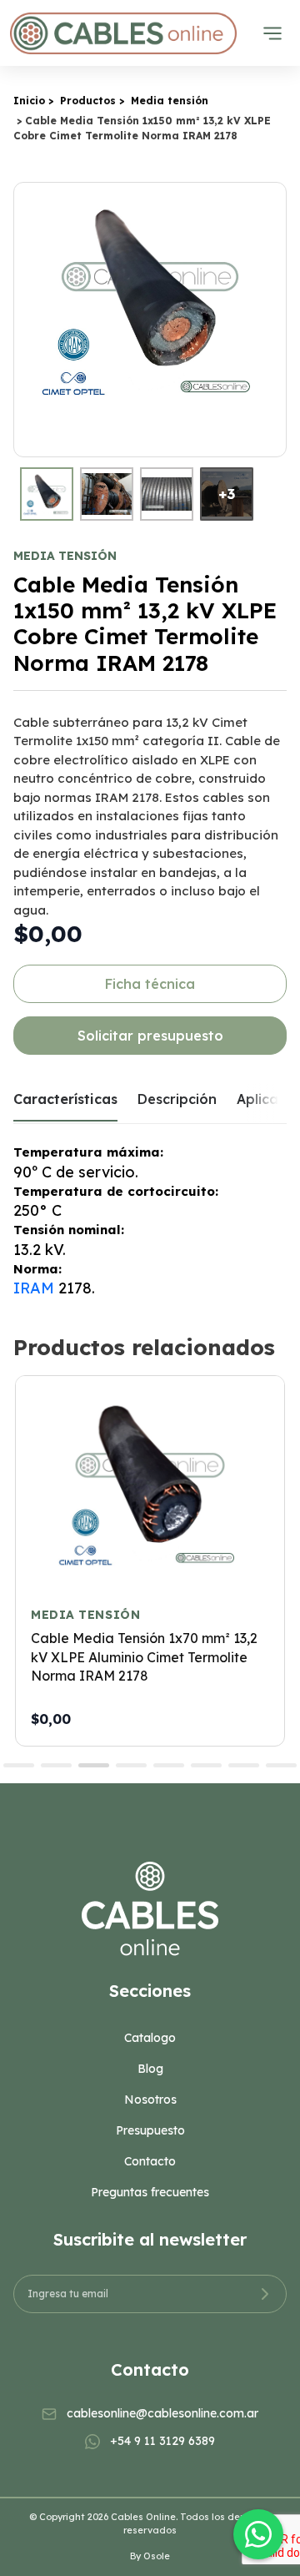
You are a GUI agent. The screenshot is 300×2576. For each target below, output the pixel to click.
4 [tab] (131, 1765)
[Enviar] (265, 2294)
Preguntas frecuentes (150, 2192)
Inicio (29, 101)
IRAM (34, 1288)
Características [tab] (65, 1099)
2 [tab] (56, 1765)
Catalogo (150, 2038)
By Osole (150, 2556)
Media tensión (170, 101)
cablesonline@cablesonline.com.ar (162, 2413)
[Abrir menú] (272, 33)
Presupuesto (150, 2130)
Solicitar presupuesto (150, 1036)
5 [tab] (169, 1765)
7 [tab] (244, 1765)
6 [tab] (206, 1765)
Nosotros (150, 2100)
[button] (271, 320)
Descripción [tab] (177, 1099)
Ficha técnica (150, 984)
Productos (88, 101)
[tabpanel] (150, 1560)
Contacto (150, 2161)
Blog (150, 2069)
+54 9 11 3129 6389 (162, 2441)
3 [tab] (94, 1765)
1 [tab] (19, 1765)
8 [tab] (281, 1765)
